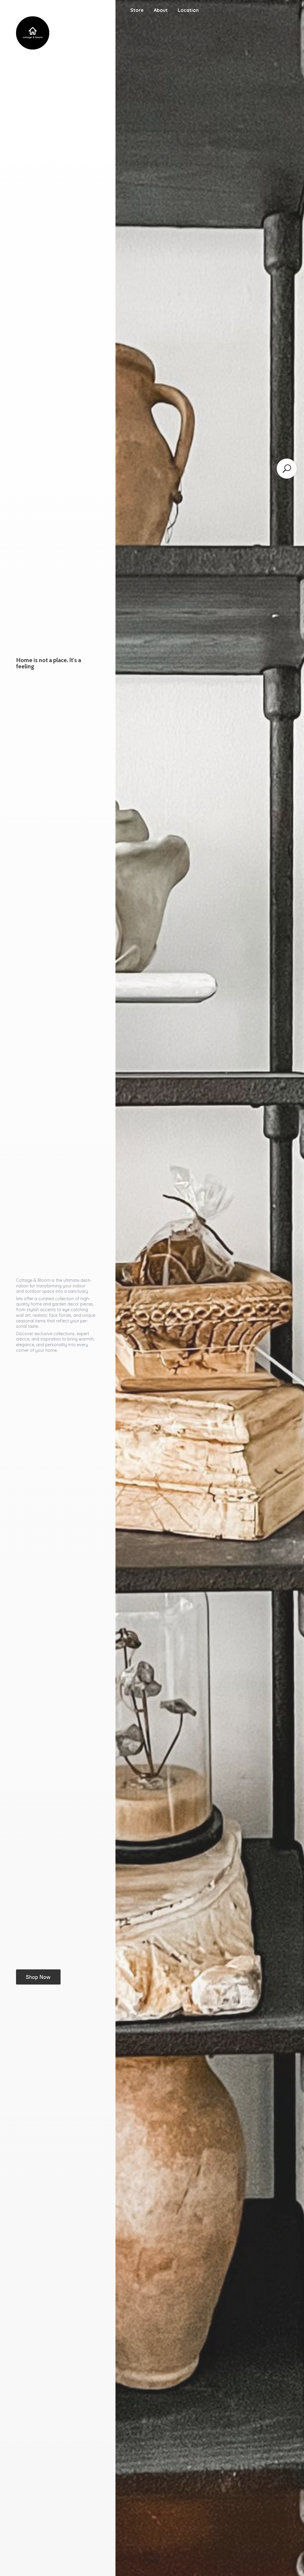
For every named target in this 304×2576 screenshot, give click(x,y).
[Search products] (287, 469)
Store (137, 10)
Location (188, 10)
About (161, 10)
